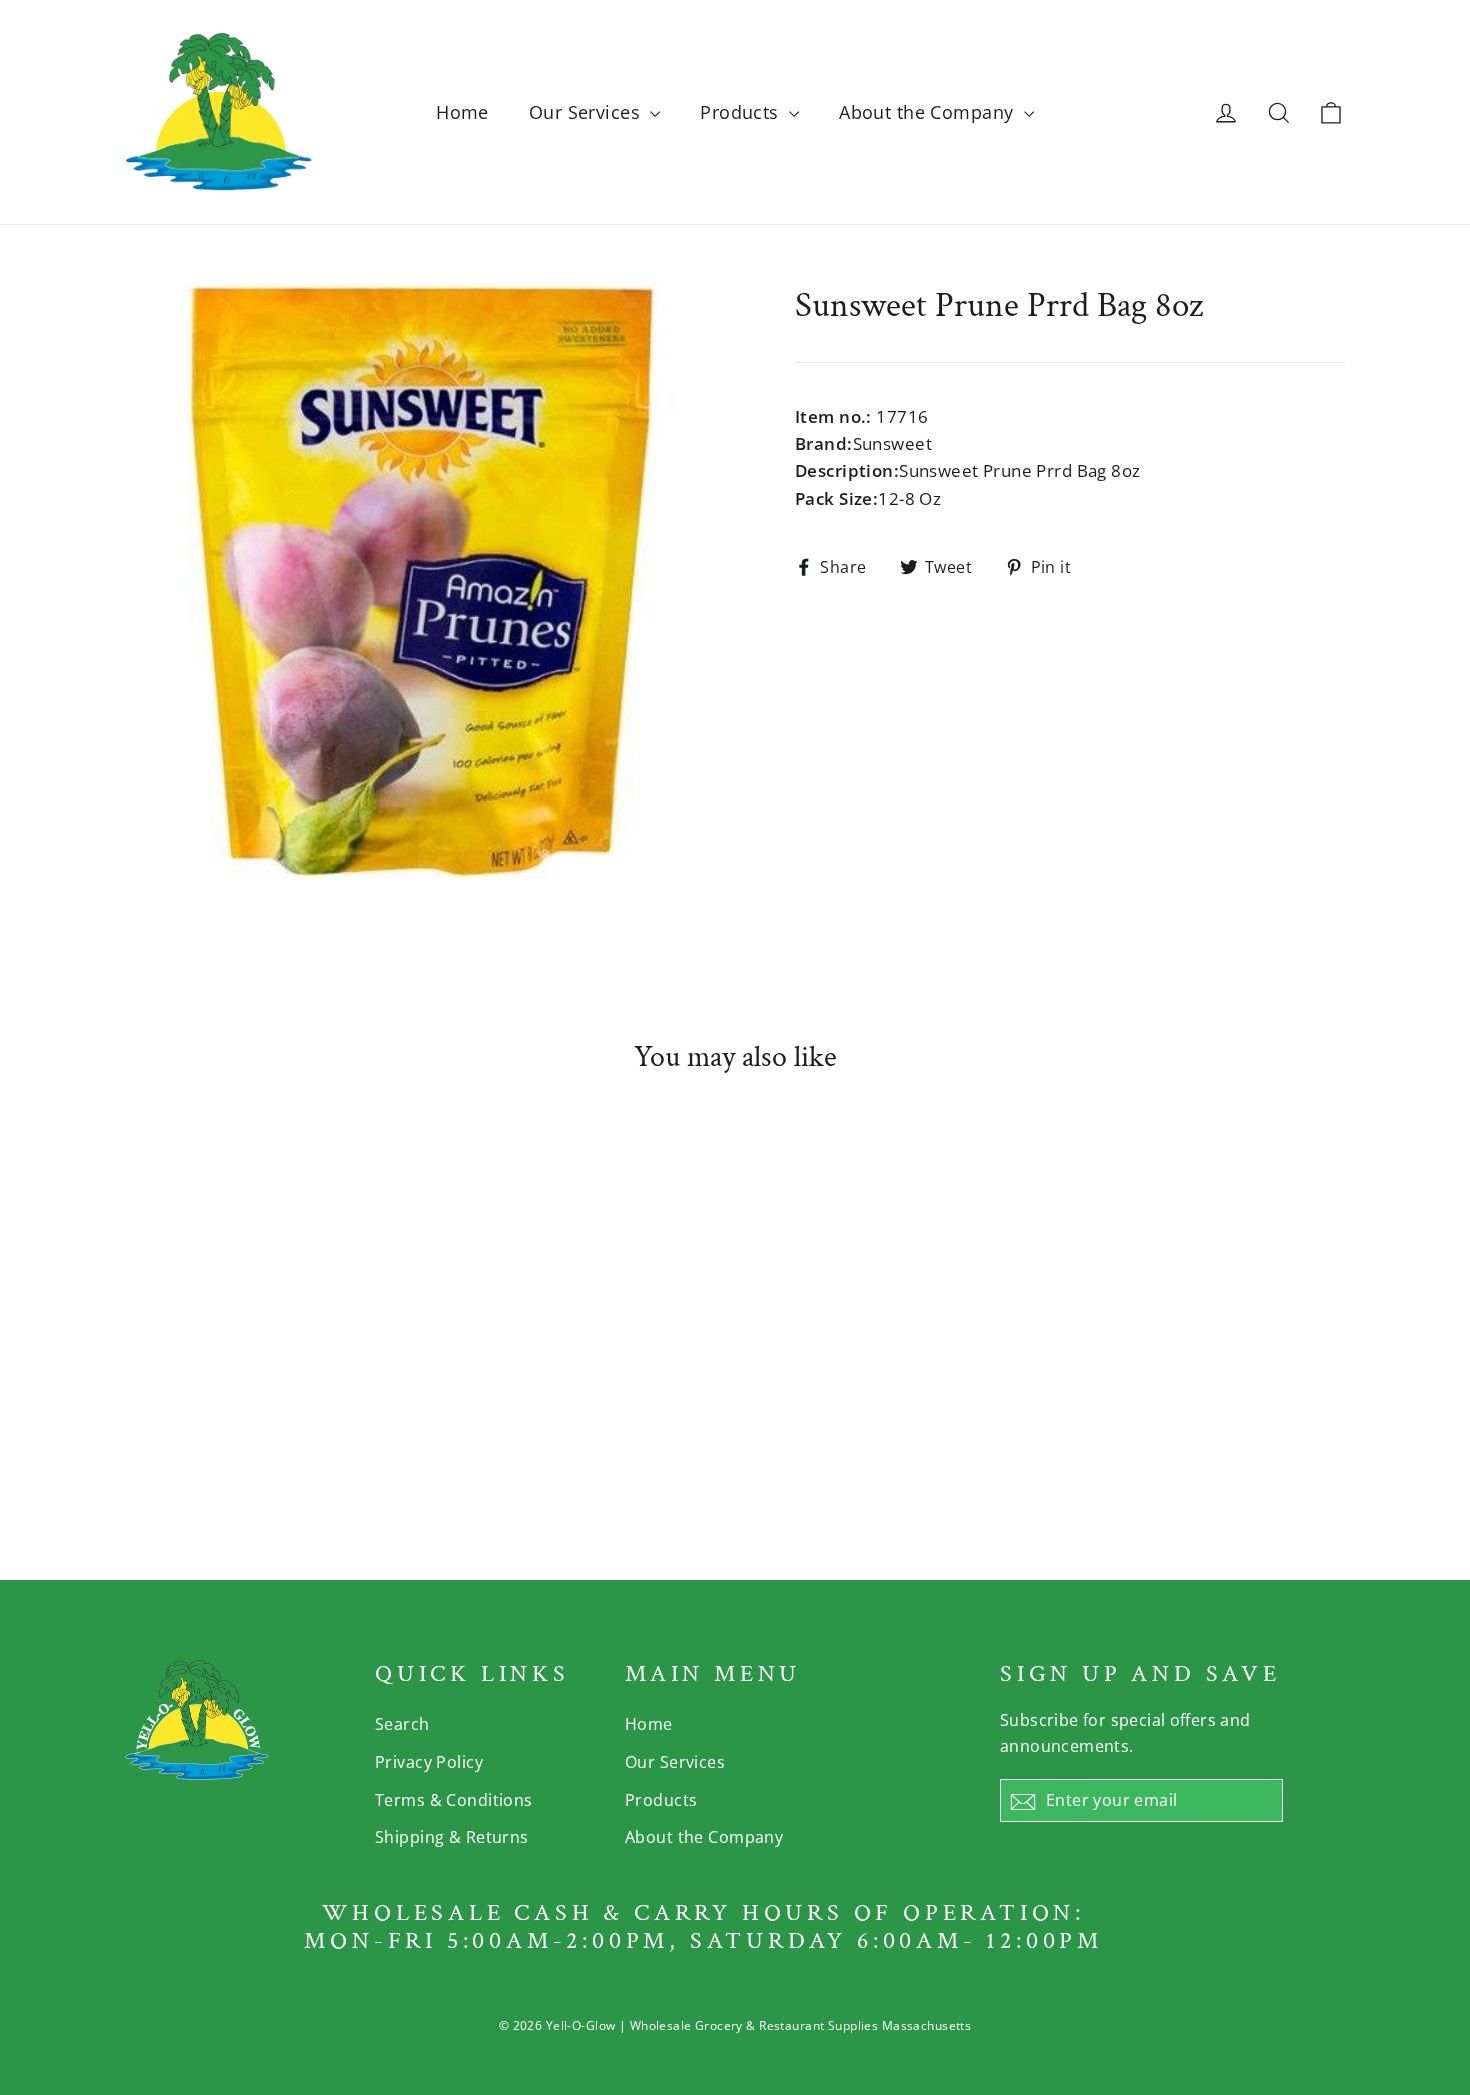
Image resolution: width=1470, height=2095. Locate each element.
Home (462, 112)
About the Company (929, 112)
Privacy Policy (429, 1762)
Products (742, 112)
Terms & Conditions (454, 1800)
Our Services (587, 112)
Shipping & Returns (452, 1837)
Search (402, 1724)
